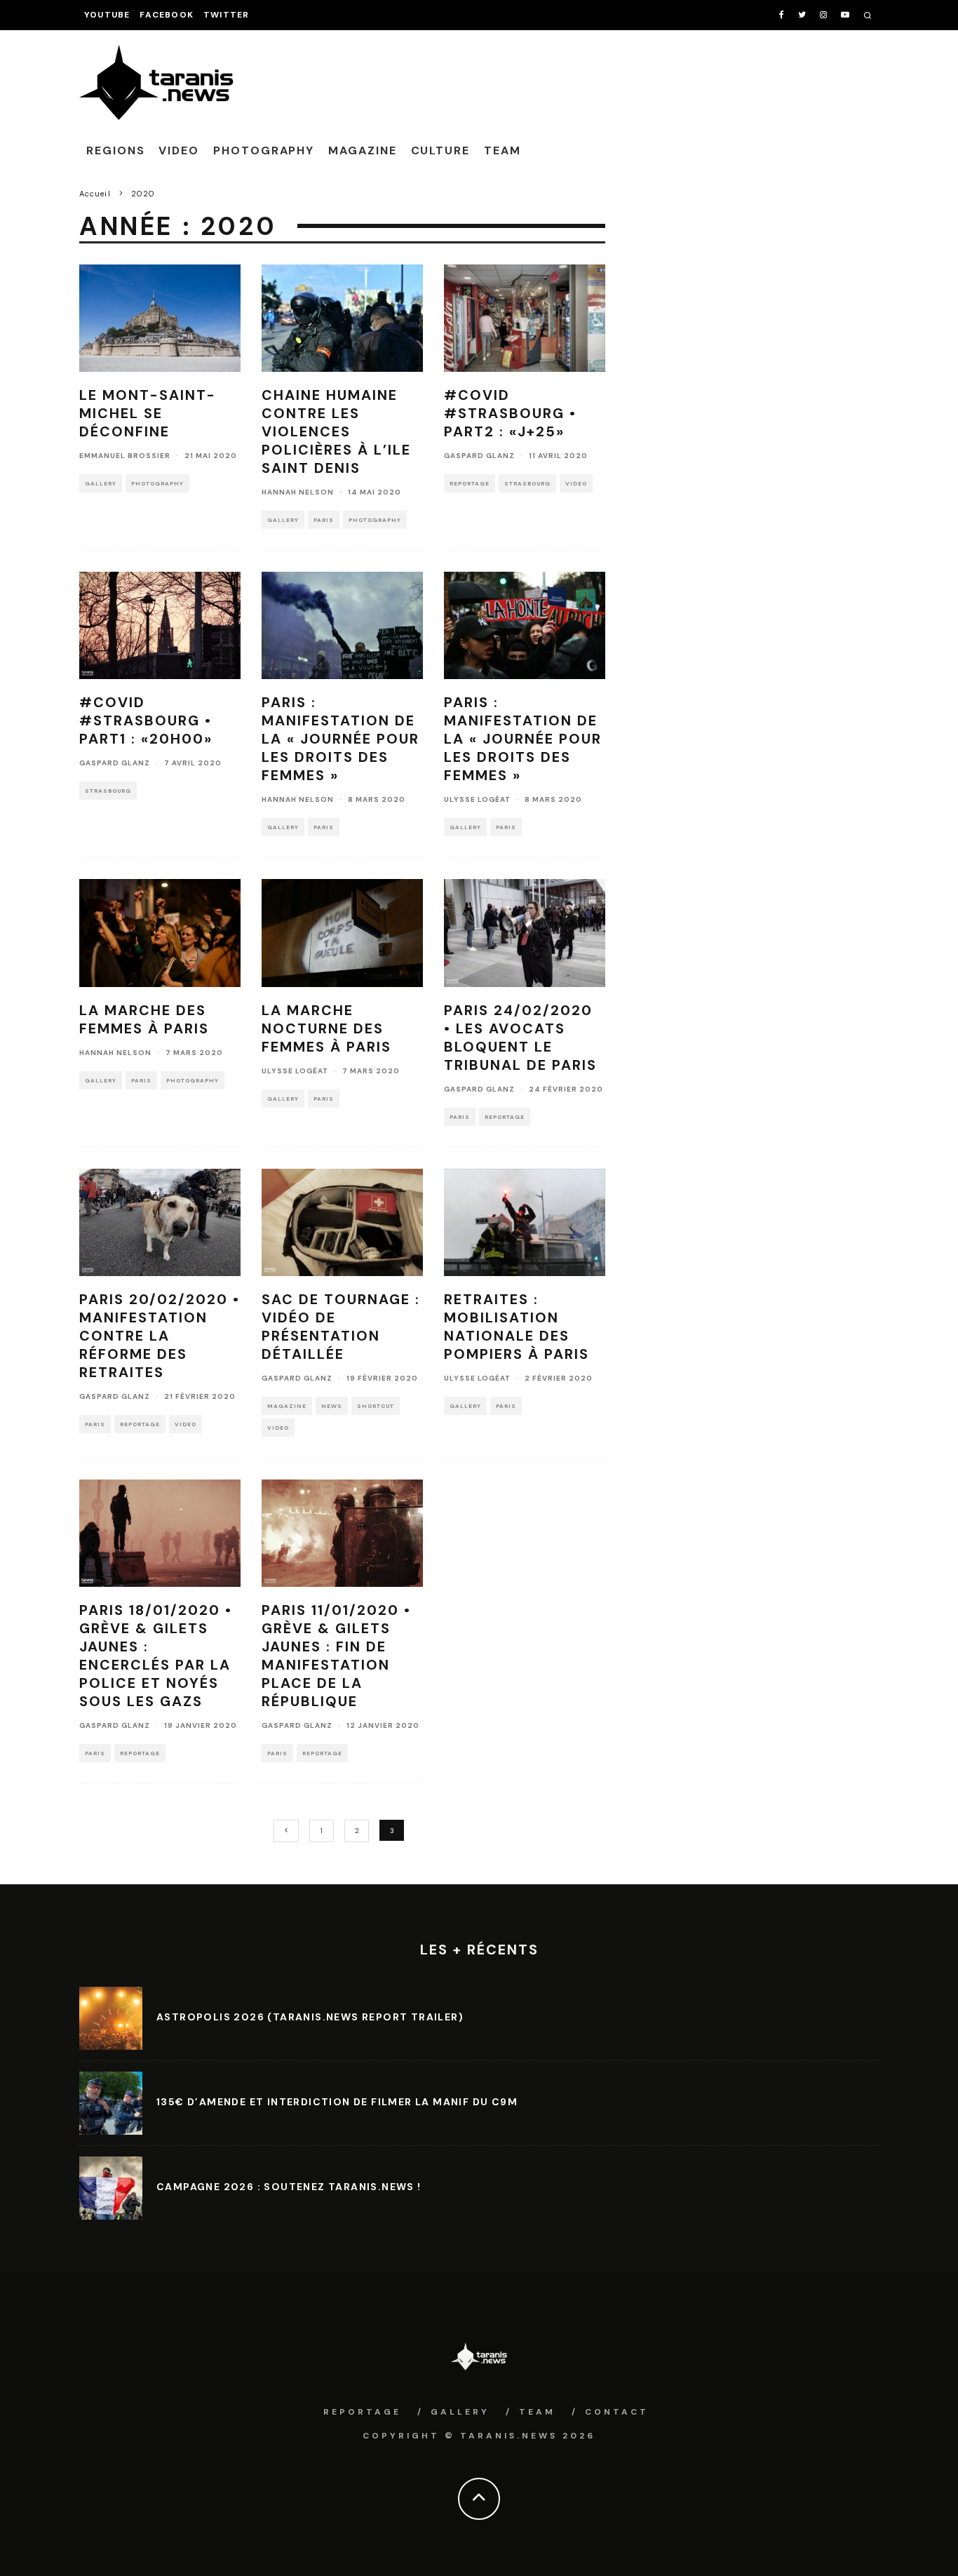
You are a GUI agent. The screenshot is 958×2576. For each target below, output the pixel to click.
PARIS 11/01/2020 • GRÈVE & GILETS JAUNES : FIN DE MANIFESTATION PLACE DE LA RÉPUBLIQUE (336, 1656)
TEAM (502, 150)
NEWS (332, 1406)
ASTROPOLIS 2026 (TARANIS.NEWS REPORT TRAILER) (310, 2017)
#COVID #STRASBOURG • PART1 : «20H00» (146, 720)
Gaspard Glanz (479, 456)
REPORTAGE (470, 483)
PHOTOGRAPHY (264, 150)
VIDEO (179, 150)
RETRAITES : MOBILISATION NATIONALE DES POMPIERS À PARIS (517, 1327)
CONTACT (617, 2412)
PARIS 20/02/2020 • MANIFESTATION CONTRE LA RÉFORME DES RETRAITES (160, 1336)
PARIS (324, 520)
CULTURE (440, 150)
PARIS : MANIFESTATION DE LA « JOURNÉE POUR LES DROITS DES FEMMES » (340, 739)
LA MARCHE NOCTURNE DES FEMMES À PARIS (326, 1028)
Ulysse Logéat (477, 799)
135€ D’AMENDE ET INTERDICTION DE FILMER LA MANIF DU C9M (337, 2102)
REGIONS (115, 150)
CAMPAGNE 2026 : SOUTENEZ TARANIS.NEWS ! (289, 2187)
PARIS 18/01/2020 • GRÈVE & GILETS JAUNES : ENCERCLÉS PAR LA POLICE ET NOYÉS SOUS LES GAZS (156, 1656)
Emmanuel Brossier (125, 456)
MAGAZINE (362, 150)
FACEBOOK (167, 15)
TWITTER (226, 15)
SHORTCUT (376, 1406)
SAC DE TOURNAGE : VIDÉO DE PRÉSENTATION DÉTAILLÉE (341, 1327)
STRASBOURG (527, 483)
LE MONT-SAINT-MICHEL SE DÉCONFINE (148, 413)
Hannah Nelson (298, 492)
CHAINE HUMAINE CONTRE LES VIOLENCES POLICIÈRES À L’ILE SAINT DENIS (336, 431)
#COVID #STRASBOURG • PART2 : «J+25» (510, 413)
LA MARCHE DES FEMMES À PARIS (144, 1019)
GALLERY (101, 483)
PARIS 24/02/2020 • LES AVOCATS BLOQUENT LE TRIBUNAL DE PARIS (520, 1038)
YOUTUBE (107, 15)
